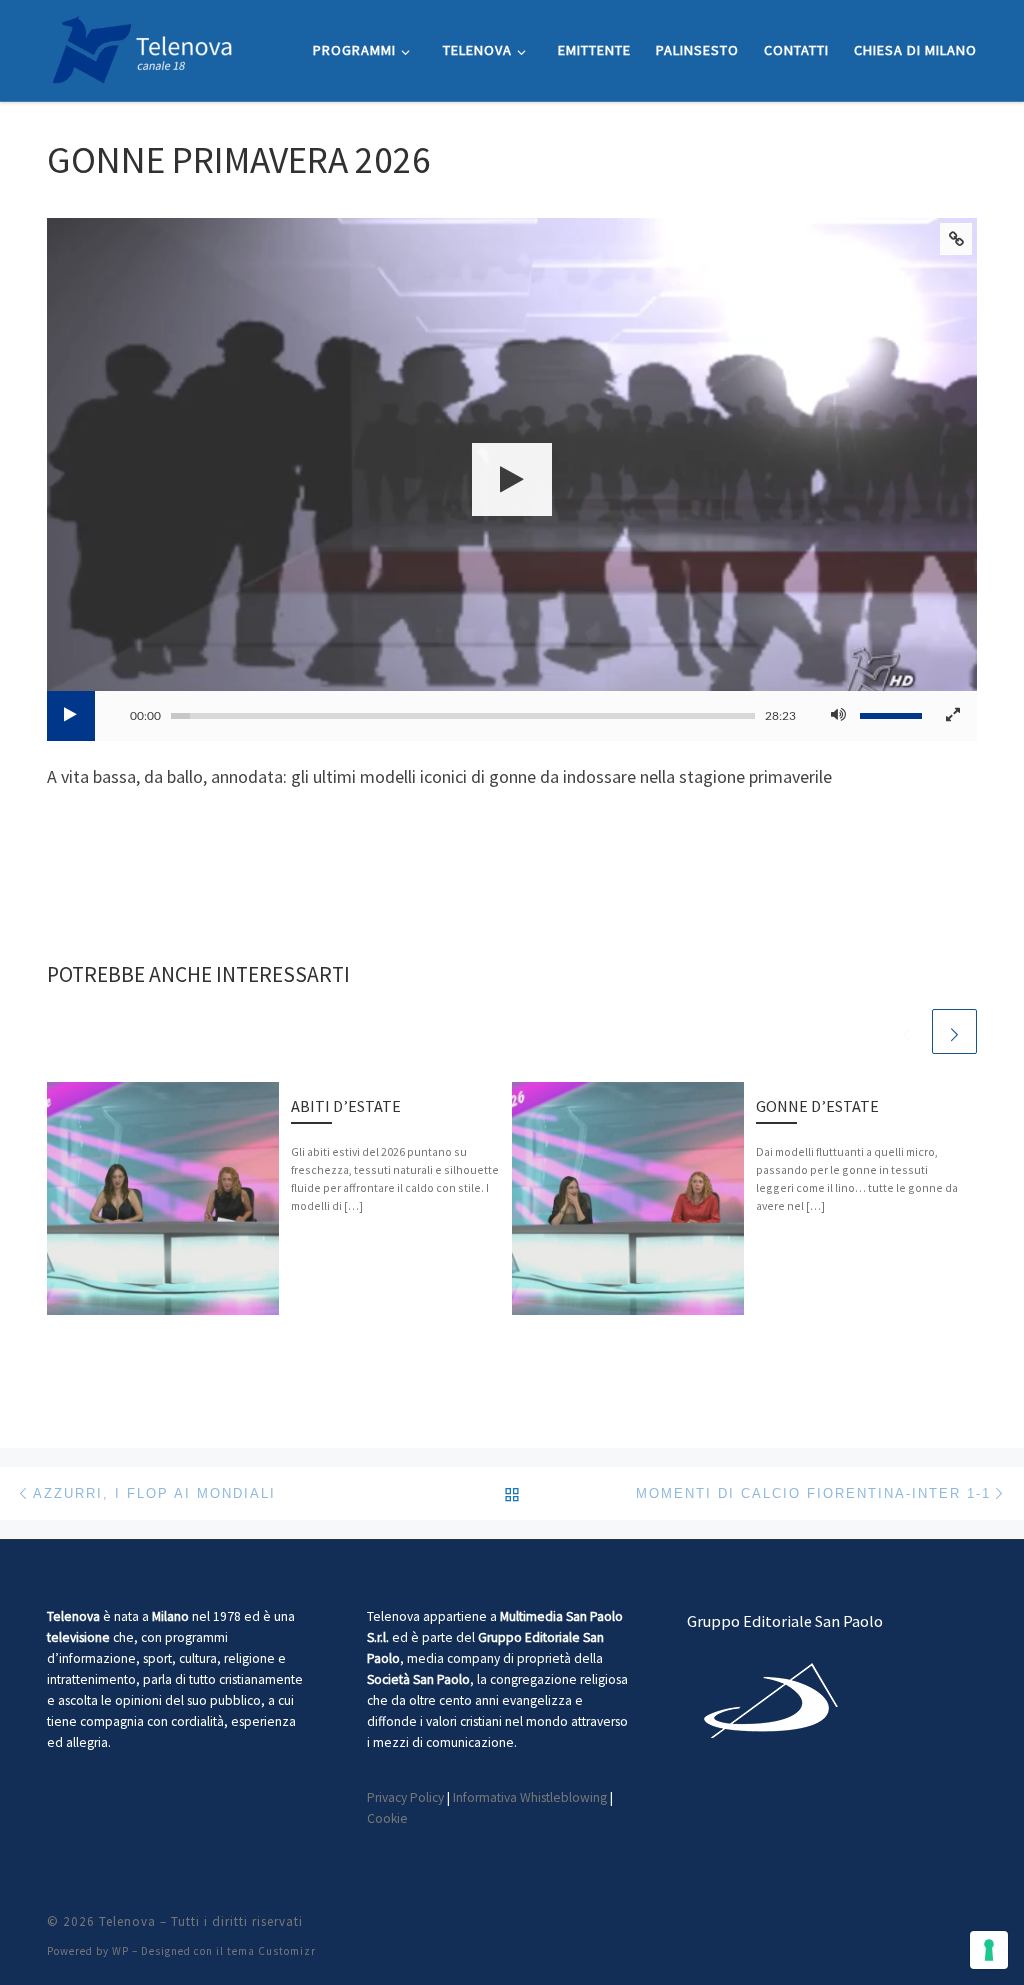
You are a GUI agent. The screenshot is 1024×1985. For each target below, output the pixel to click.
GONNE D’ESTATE (817, 1106)
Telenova (127, 1921)
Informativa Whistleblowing (530, 1797)
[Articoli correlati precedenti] (906, 1031)
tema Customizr (271, 1951)
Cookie (387, 1818)
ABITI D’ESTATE (346, 1106)
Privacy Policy (405, 1797)
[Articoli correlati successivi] (954, 1031)
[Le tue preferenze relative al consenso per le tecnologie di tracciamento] (989, 1950)
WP (120, 1951)
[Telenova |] (142, 46)
